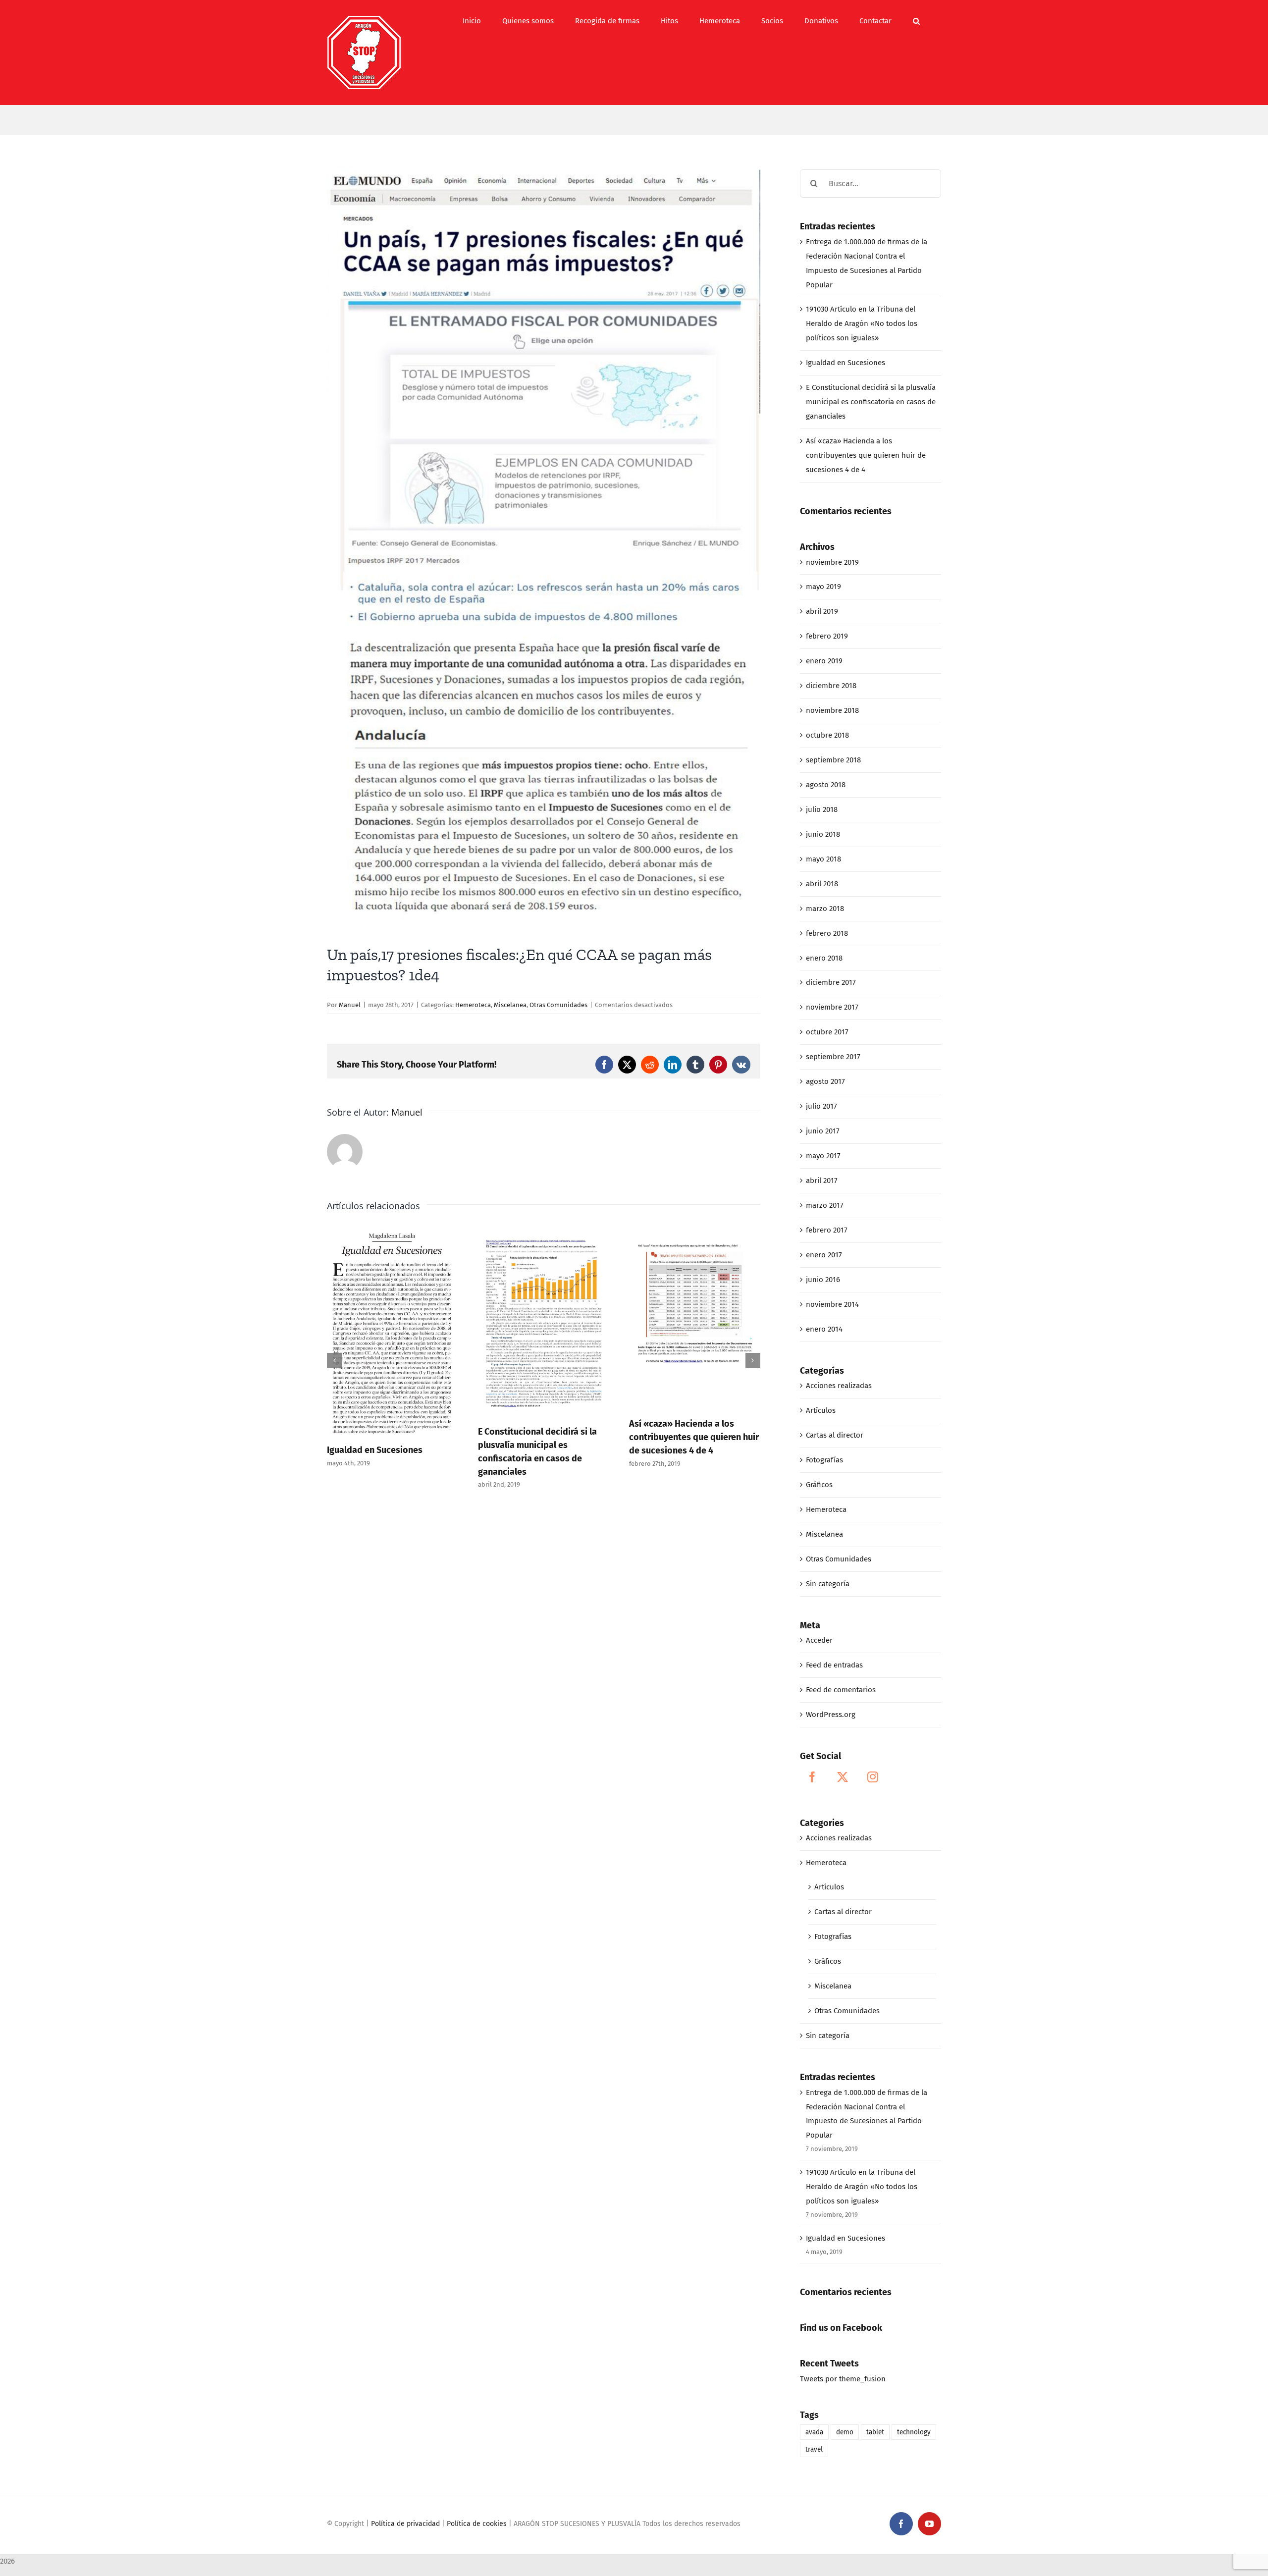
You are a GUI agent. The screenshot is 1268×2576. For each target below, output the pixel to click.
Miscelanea (510, 1005)
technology (914, 2432)
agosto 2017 (825, 1081)
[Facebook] (812, 1777)
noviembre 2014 (832, 1304)
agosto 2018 (826, 785)
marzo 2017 (825, 1205)
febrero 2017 (827, 1230)
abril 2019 (822, 611)
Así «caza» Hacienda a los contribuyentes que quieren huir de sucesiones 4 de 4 (543, 1437)
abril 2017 (822, 1181)
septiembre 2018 (833, 760)
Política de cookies (477, 2524)
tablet (875, 2432)
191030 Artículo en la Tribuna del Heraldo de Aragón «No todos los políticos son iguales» (862, 323)
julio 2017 (821, 1106)
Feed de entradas (834, 1665)
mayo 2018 (823, 859)
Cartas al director (835, 1435)
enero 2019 (824, 661)
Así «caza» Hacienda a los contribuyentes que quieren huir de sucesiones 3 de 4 (694, 1445)
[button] (916, 21)
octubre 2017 (827, 1032)
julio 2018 (822, 809)
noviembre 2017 (832, 1007)
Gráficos (819, 1485)
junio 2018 (823, 834)
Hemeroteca (473, 1005)
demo (845, 2432)
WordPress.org (831, 1715)
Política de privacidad (405, 2524)
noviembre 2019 (832, 562)
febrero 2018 (827, 933)
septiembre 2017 (833, 1057)
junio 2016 (823, 1280)
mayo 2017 (823, 1156)
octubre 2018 (827, 735)
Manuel (350, 1005)
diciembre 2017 (831, 982)
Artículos (821, 1410)
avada (814, 2432)
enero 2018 (824, 958)
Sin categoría (828, 1584)
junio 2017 (823, 1131)
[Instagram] (873, 1777)
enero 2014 (824, 1329)
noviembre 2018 (832, 710)
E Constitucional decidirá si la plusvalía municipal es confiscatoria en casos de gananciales (871, 402)
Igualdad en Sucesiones (845, 363)
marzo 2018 (825, 909)
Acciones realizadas (839, 1386)
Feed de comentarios (841, 1690)
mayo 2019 (823, 587)
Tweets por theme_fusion (843, 2379)
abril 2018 (822, 884)
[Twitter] (843, 1777)
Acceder (819, 1640)
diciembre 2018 (831, 686)
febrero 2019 (827, 636)
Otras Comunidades (558, 1005)
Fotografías (824, 1460)
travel (814, 2449)
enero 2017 (824, 1255)
